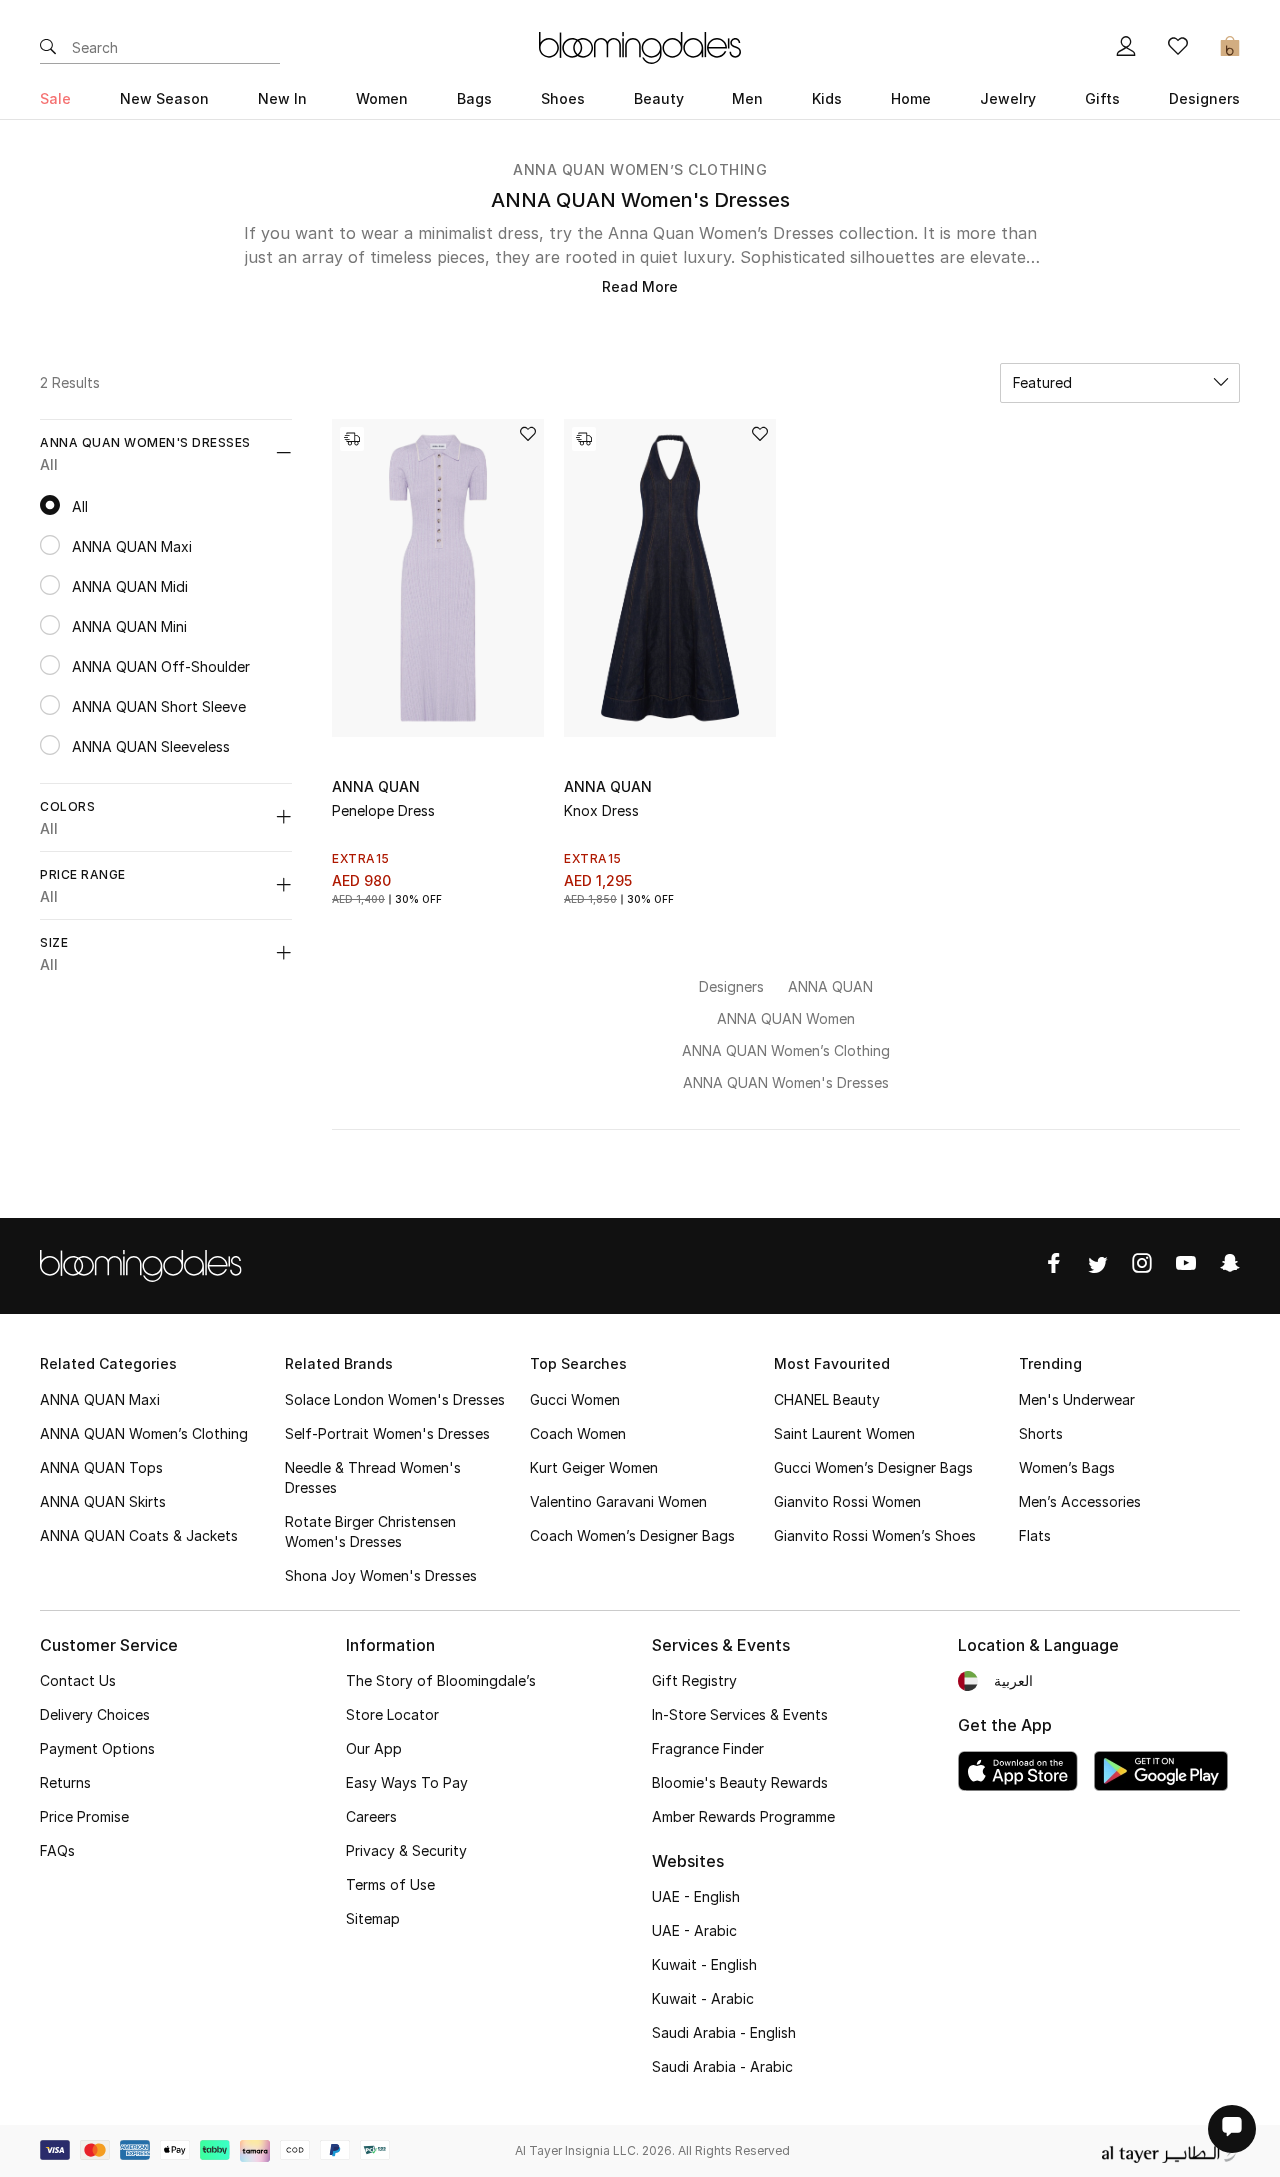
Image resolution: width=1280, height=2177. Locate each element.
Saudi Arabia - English (724, 2032)
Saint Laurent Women (844, 1433)
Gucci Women (575, 1399)
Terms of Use (390, 1884)
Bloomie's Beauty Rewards (740, 1782)
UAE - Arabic (694, 1930)
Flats (1035, 1535)
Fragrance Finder (708, 1748)
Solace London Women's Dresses (395, 1399)
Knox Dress (601, 810)
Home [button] (911, 98)
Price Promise (84, 1816)
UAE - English (696, 1896)
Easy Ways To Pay (407, 1782)
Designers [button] (1204, 98)
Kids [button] (827, 98)
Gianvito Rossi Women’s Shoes (875, 1535)
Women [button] (382, 98)
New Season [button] (164, 98)
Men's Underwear (1077, 1399)
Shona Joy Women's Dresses (381, 1575)
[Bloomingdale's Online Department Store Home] (640, 46)
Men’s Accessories (1080, 1501)
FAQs (57, 1850)
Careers (371, 1816)
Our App (374, 1748)
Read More (640, 286)
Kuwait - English (704, 1964)
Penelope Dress (383, 810)
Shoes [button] (563, 98)
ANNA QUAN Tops (101, 1467)
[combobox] (1120, 383)
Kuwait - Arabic (703, 1998)
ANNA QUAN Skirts (103, 1501)
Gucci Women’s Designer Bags (873, 1467)
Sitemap (373, 1918)
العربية (1013, 1680)
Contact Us (78, 1680)
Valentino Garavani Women (618, 1501)
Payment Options (97, 1748)
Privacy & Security (406, 1850)
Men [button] (747, 98)
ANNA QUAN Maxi (100, 1399)
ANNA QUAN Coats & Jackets (139, 1535)
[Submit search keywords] (48, 48)
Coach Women (578, 1433)
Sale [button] (55, 98)
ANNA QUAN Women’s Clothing (640, 169)
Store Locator (392, 1714)
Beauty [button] (659, 98)
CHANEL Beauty (827, 1399)
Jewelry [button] (1008, 98)
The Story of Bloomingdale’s (441, 1680)
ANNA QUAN (376, 786)
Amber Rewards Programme (743, 1816)
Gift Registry (694, 1680)
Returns (65, 1782)
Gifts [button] (1102, 98)
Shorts (1041, 1433)
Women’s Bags (1067, 1467)
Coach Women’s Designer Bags (632, 1535)
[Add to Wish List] (528, 435)
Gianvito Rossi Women (847, 1501)
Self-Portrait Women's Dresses (387, 1433)
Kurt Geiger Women (594, 1467)
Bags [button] (474, 98)
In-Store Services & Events (740, 1714)
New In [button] (282, 98)
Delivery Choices (95, 1714)
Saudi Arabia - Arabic (722, 2066)
